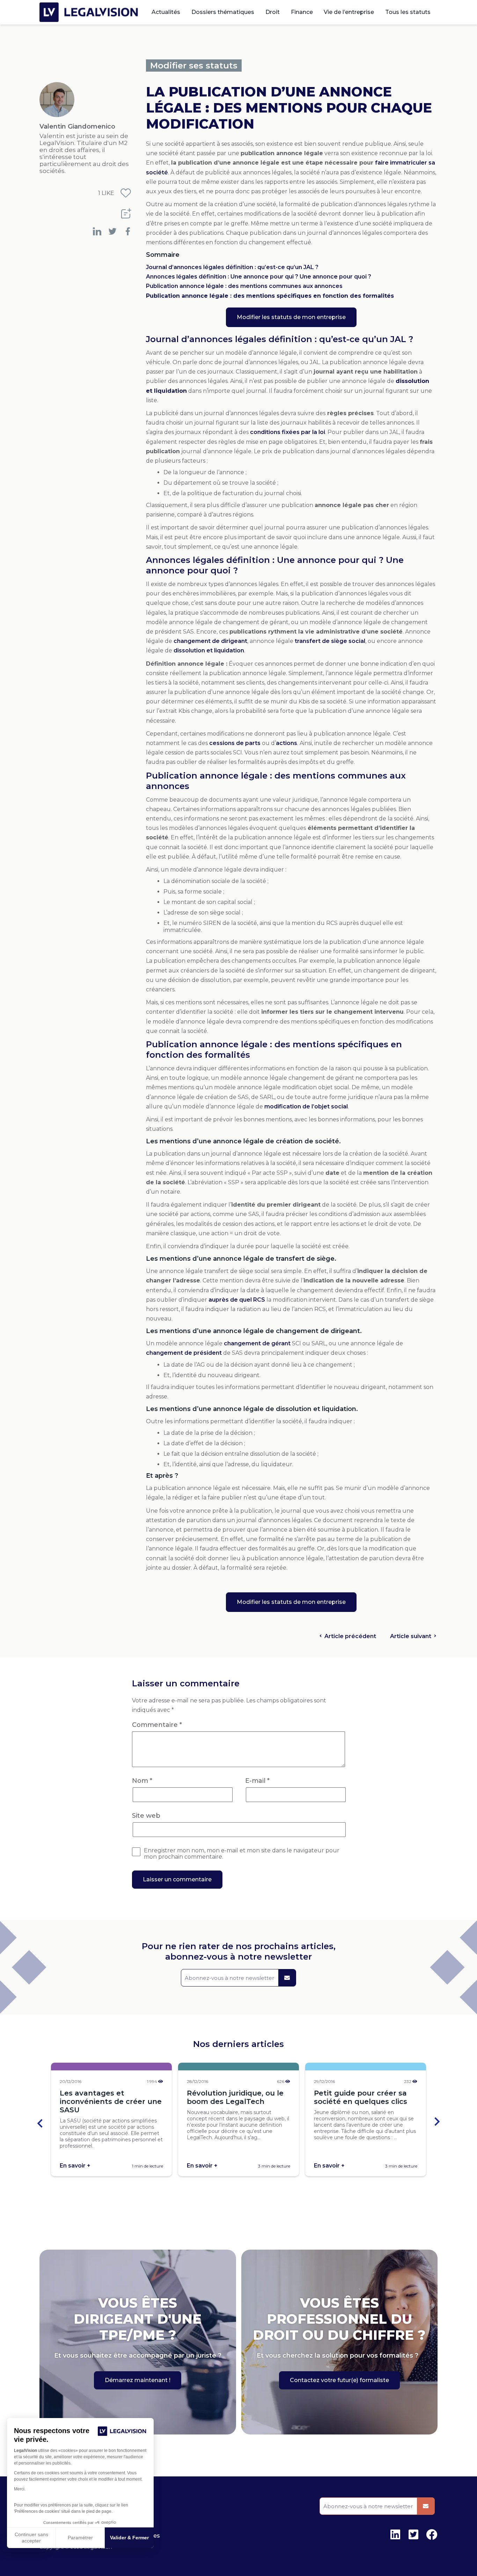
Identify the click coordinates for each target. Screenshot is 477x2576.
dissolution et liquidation (209, 650)
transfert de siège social (330, 641)
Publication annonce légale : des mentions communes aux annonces (244, 286)
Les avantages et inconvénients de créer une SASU (111, 2101)
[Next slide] (436, 2123)
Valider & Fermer (129, 2538)
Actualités (166, 12)
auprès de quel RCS (237, 1300)
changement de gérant (257, 1343)
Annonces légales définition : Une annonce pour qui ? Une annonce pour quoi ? (259, 277)
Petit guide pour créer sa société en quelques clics (361, 2097)
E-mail (257, 1781)
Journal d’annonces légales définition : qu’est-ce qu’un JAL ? (232, 267)
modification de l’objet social (306, 1106)
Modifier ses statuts (194, 66)
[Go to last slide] (41, 2123)
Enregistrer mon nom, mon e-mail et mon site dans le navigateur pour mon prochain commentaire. (242, 1854)
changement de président (184, 1353)
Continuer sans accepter (31, 2538)
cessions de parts (235, 743)
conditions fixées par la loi (288, 432)
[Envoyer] (287, 1978)
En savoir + (75, 2166)
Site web (146, 1816)
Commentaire (157, 1725)
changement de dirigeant (210, 641)
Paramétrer (80, 2538)
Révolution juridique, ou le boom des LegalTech (235, 2097)
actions (287, 743)
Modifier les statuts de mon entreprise (291, 317)
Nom (142, 1781)
